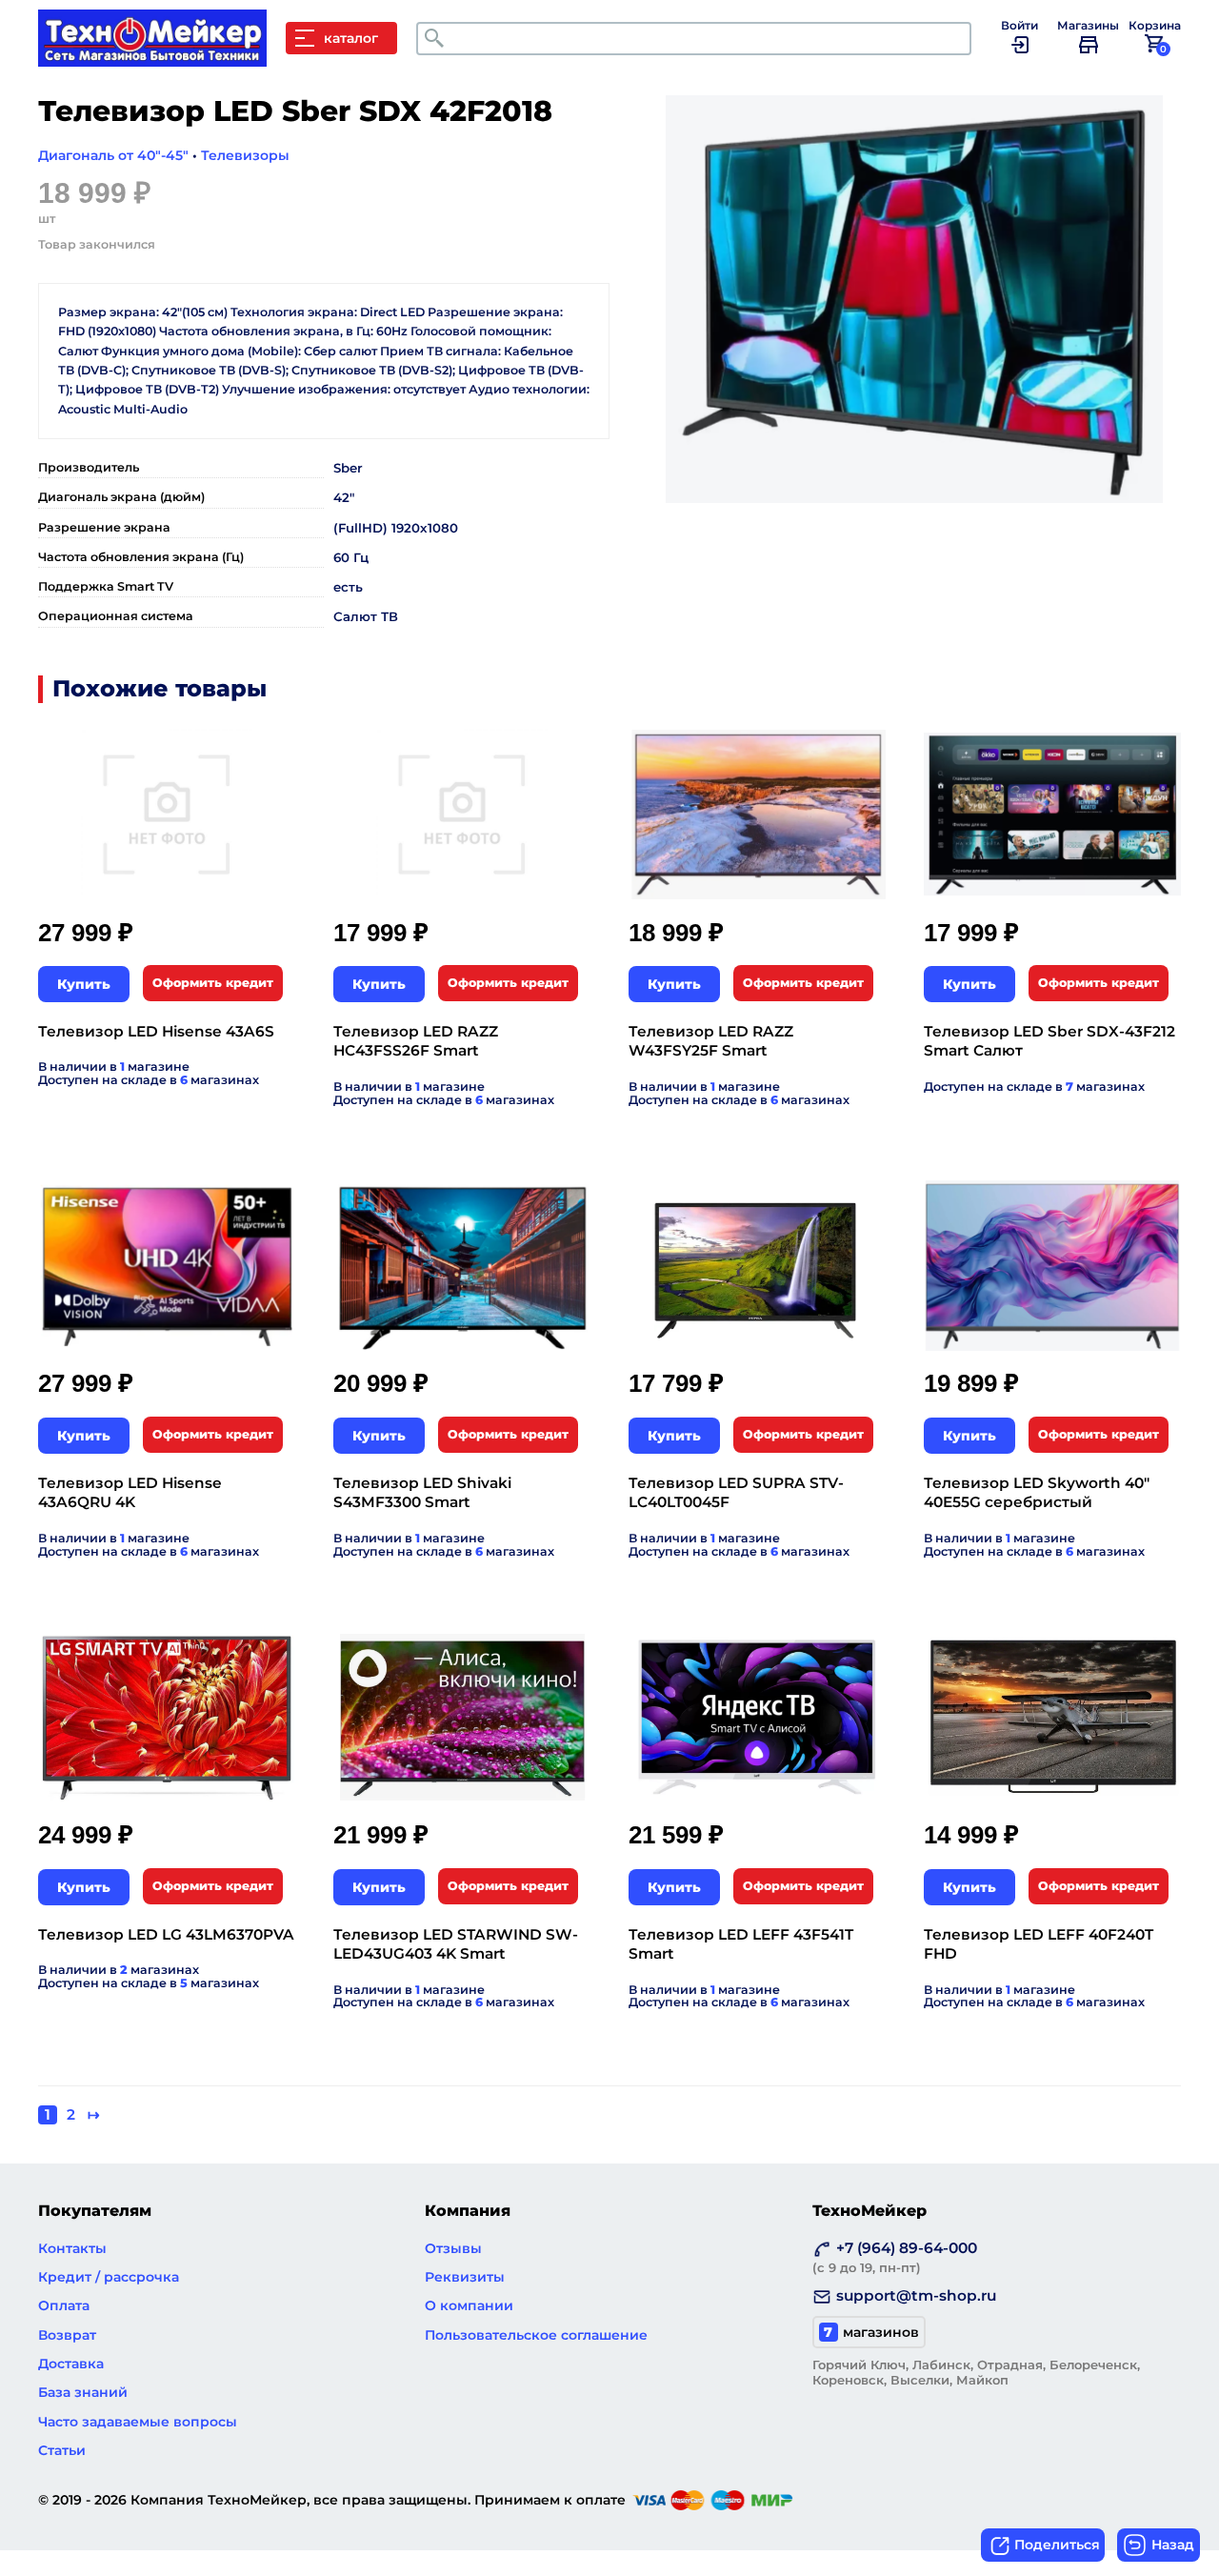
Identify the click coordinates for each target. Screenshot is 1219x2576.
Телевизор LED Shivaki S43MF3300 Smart (422, 1492)
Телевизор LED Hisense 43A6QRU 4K (130, 1492)
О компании (469, 2305)
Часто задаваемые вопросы (138, 2422)
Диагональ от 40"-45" (113, 155)
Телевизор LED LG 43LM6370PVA (166, 1934)
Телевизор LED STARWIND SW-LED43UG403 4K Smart (456, 1944)
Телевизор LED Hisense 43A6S (156, 1031)
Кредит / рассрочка (109, 2277)
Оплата (64, 2305)
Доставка (71, 2364)
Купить (84, 984)
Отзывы (453, 2248)
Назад (1173, 2545)
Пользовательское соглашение (536, 2335)
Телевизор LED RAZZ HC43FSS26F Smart (416, 1041)
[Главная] (162, 57)
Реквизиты (465, 2277)
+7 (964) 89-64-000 (895, 2257)
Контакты (72, 2248)
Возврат (67, 2335)
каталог (351, 38)
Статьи (62, 2450)
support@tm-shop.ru (916, 2295)
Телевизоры (245, 155)
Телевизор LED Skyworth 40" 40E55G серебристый (1037, 1492)
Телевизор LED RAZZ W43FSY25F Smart (711, 1041)
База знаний (83, 2392)
